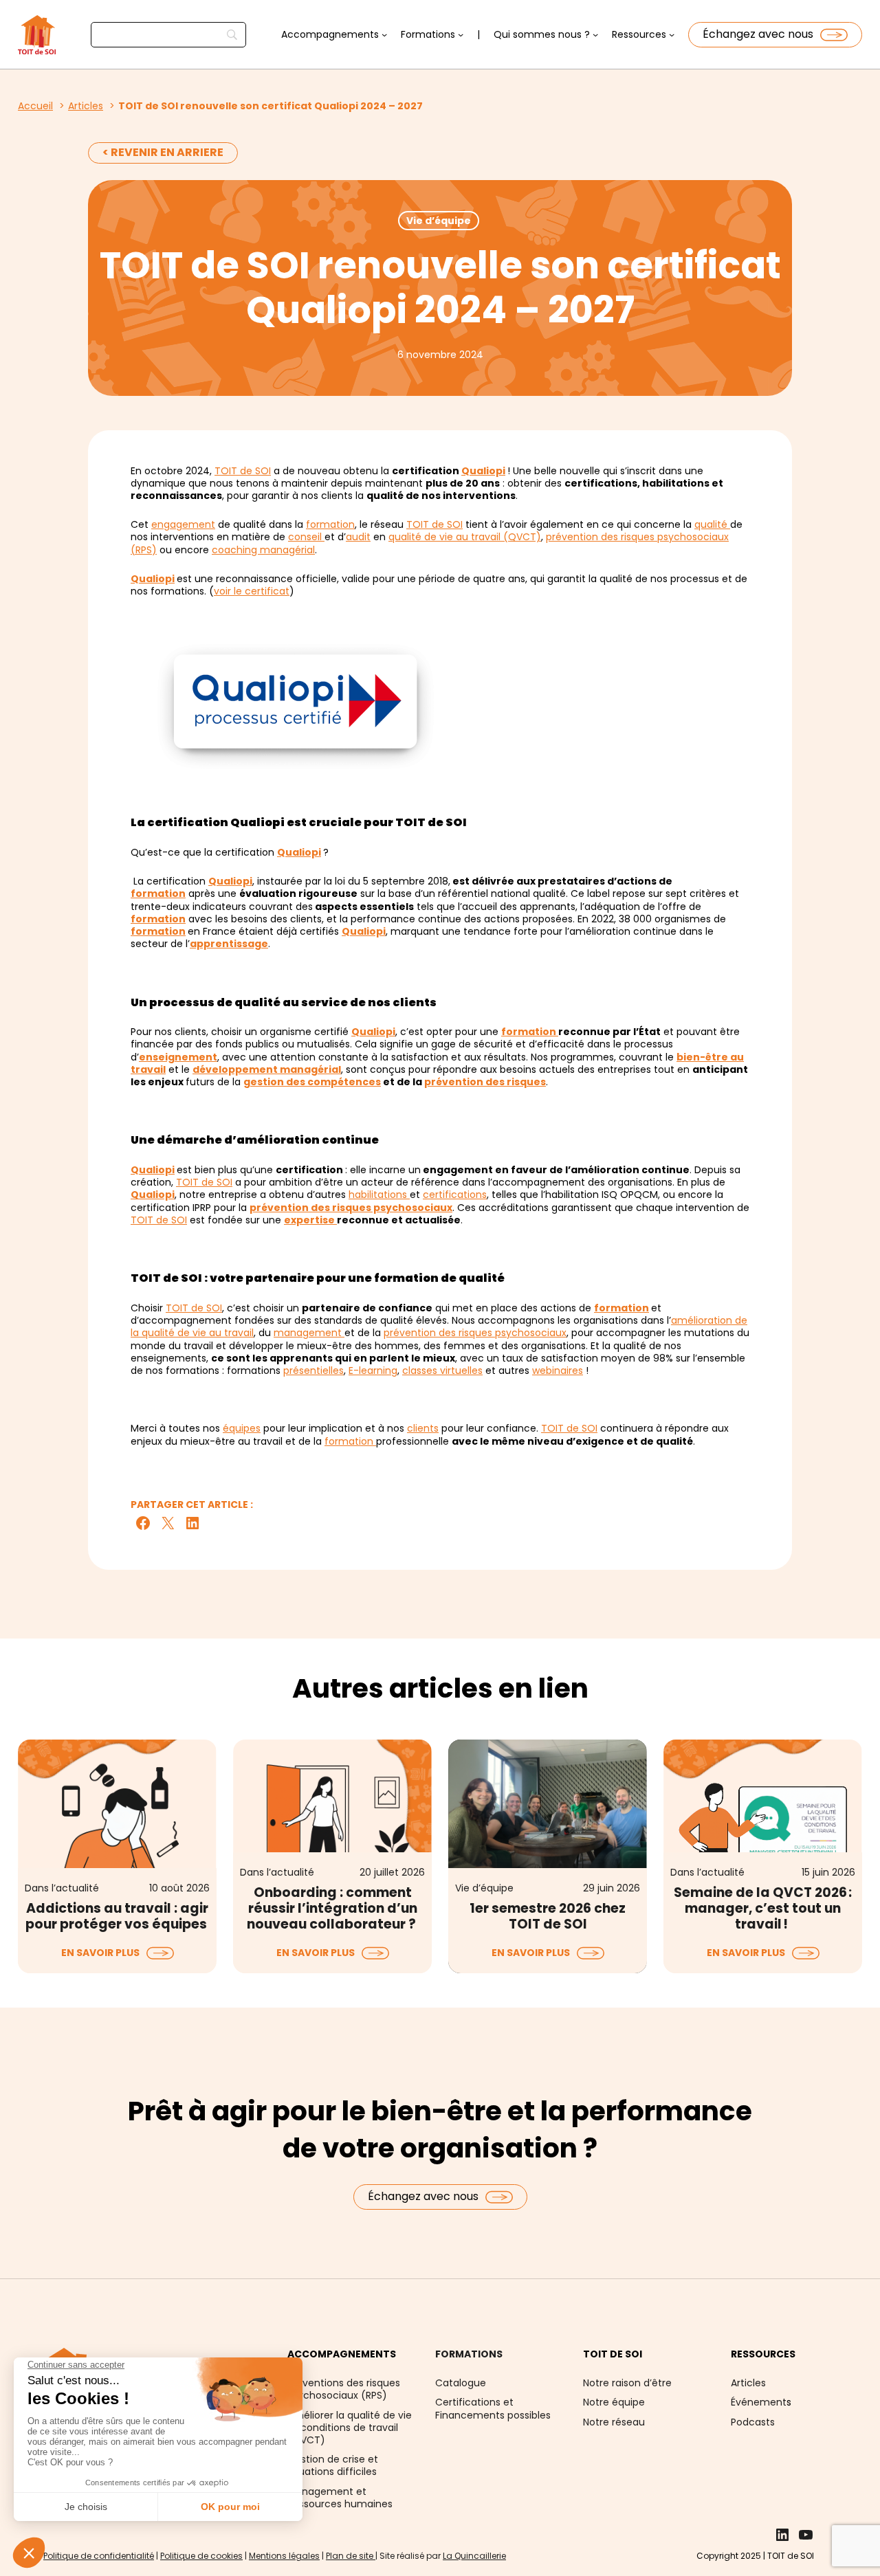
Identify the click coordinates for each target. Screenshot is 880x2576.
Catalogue (461, 2383)
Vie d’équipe (439, 221)
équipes (242, 1428)
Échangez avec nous (758, 34)
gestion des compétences (312, 1082)
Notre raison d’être (627, 2383)
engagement (183, 524)
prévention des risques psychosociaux (351, 1208)
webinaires (558, 1370)
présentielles (313, 1370)
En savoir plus (100, 1953)
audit (358, 537)
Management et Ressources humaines (340, 2498)
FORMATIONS (469, 2354)
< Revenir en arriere (163, 152)
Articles (748, 2383)
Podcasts (753, 2422)
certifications (455, 1195)
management (309, 1333)
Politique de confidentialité (99, 2556)
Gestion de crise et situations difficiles (333, 2465)
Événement (759, 2402)
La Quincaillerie (474, 2556)
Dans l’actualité (62, 1888)
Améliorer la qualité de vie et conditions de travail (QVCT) (350, 2428)
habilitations (379, 1195)
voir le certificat (252, 591)
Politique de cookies (201, 2556)
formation (330, 524)
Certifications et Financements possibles (493, 2408)
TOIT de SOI (243, 471)
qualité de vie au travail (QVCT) (465, 537)
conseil (306, 537)
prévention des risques (485, 1082)
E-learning (373, 1370)
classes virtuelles (442, 1370)
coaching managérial (263, 550)
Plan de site (351, 2556)
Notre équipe (614, 2402)
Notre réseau (614, 2422)
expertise (310, 1220)
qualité (712, 524)
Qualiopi (483, 471)
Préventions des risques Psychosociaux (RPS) (344, 2389)
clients (423, 1428)
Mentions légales (284, 2556)
